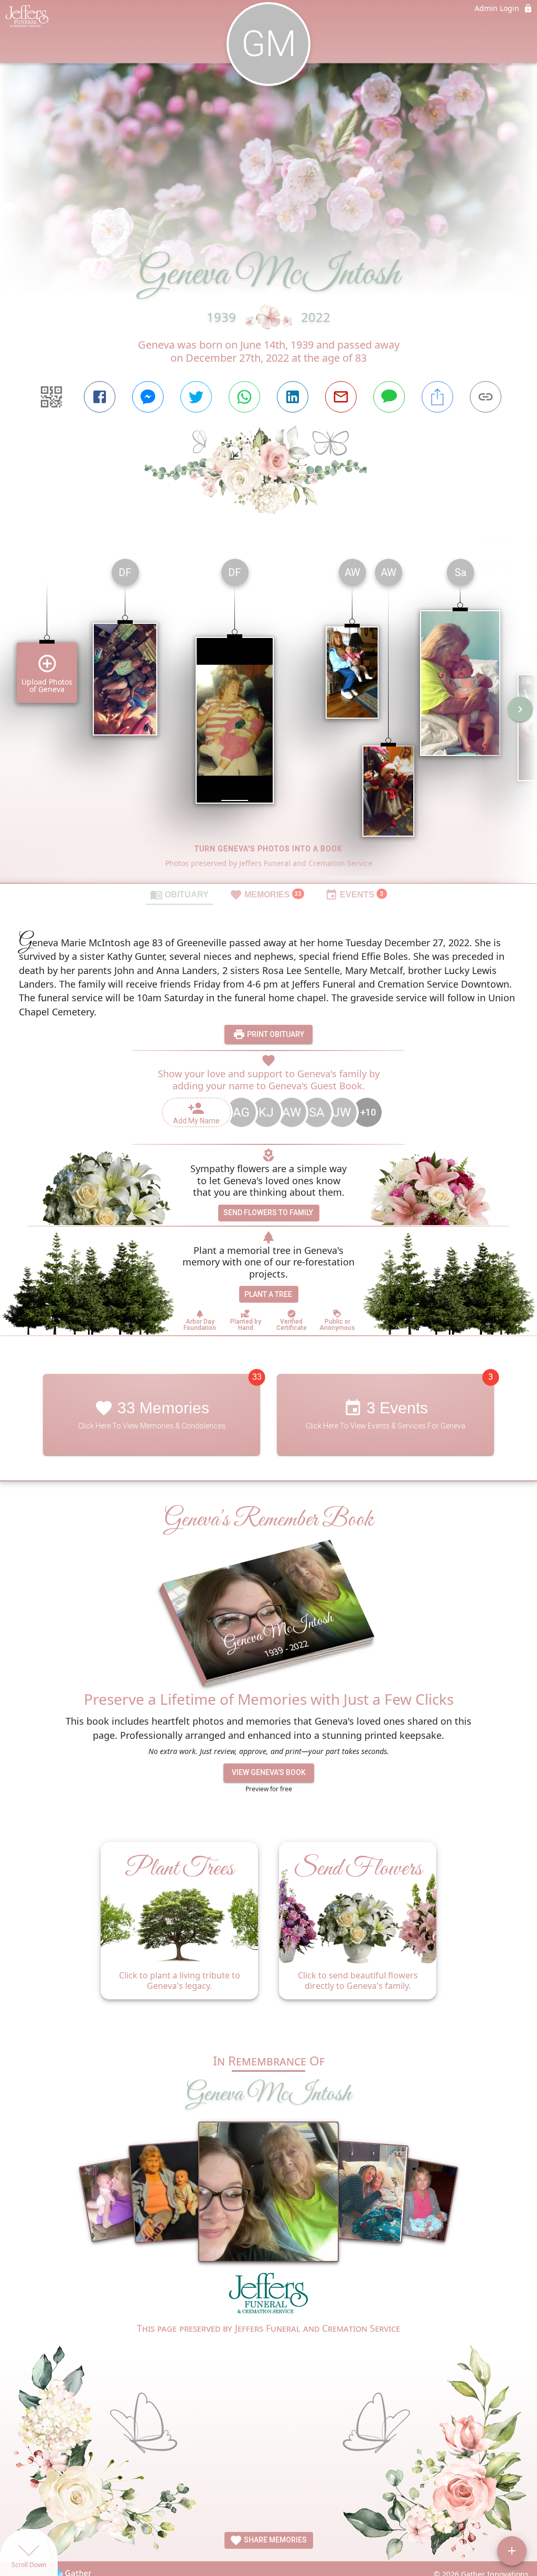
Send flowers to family (268, 1213)
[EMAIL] (341, 397)
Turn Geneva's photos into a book (268, 849)
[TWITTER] (196, 397)
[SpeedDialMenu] (512, 2551)
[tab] (179, 894)
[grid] (268, 717)
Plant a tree (268, 1294)
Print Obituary (275, 1034)
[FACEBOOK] (100, 397)
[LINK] (486, 397)
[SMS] (389, 397)
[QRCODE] (51, 397)
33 (257, 1377)
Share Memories (275, 2540)
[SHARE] (437, 397)
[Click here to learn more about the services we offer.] (268, 2296)
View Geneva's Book (269, 1772)
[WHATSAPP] (244, 397)
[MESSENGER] (148, 397)
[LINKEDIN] (293, 397)
